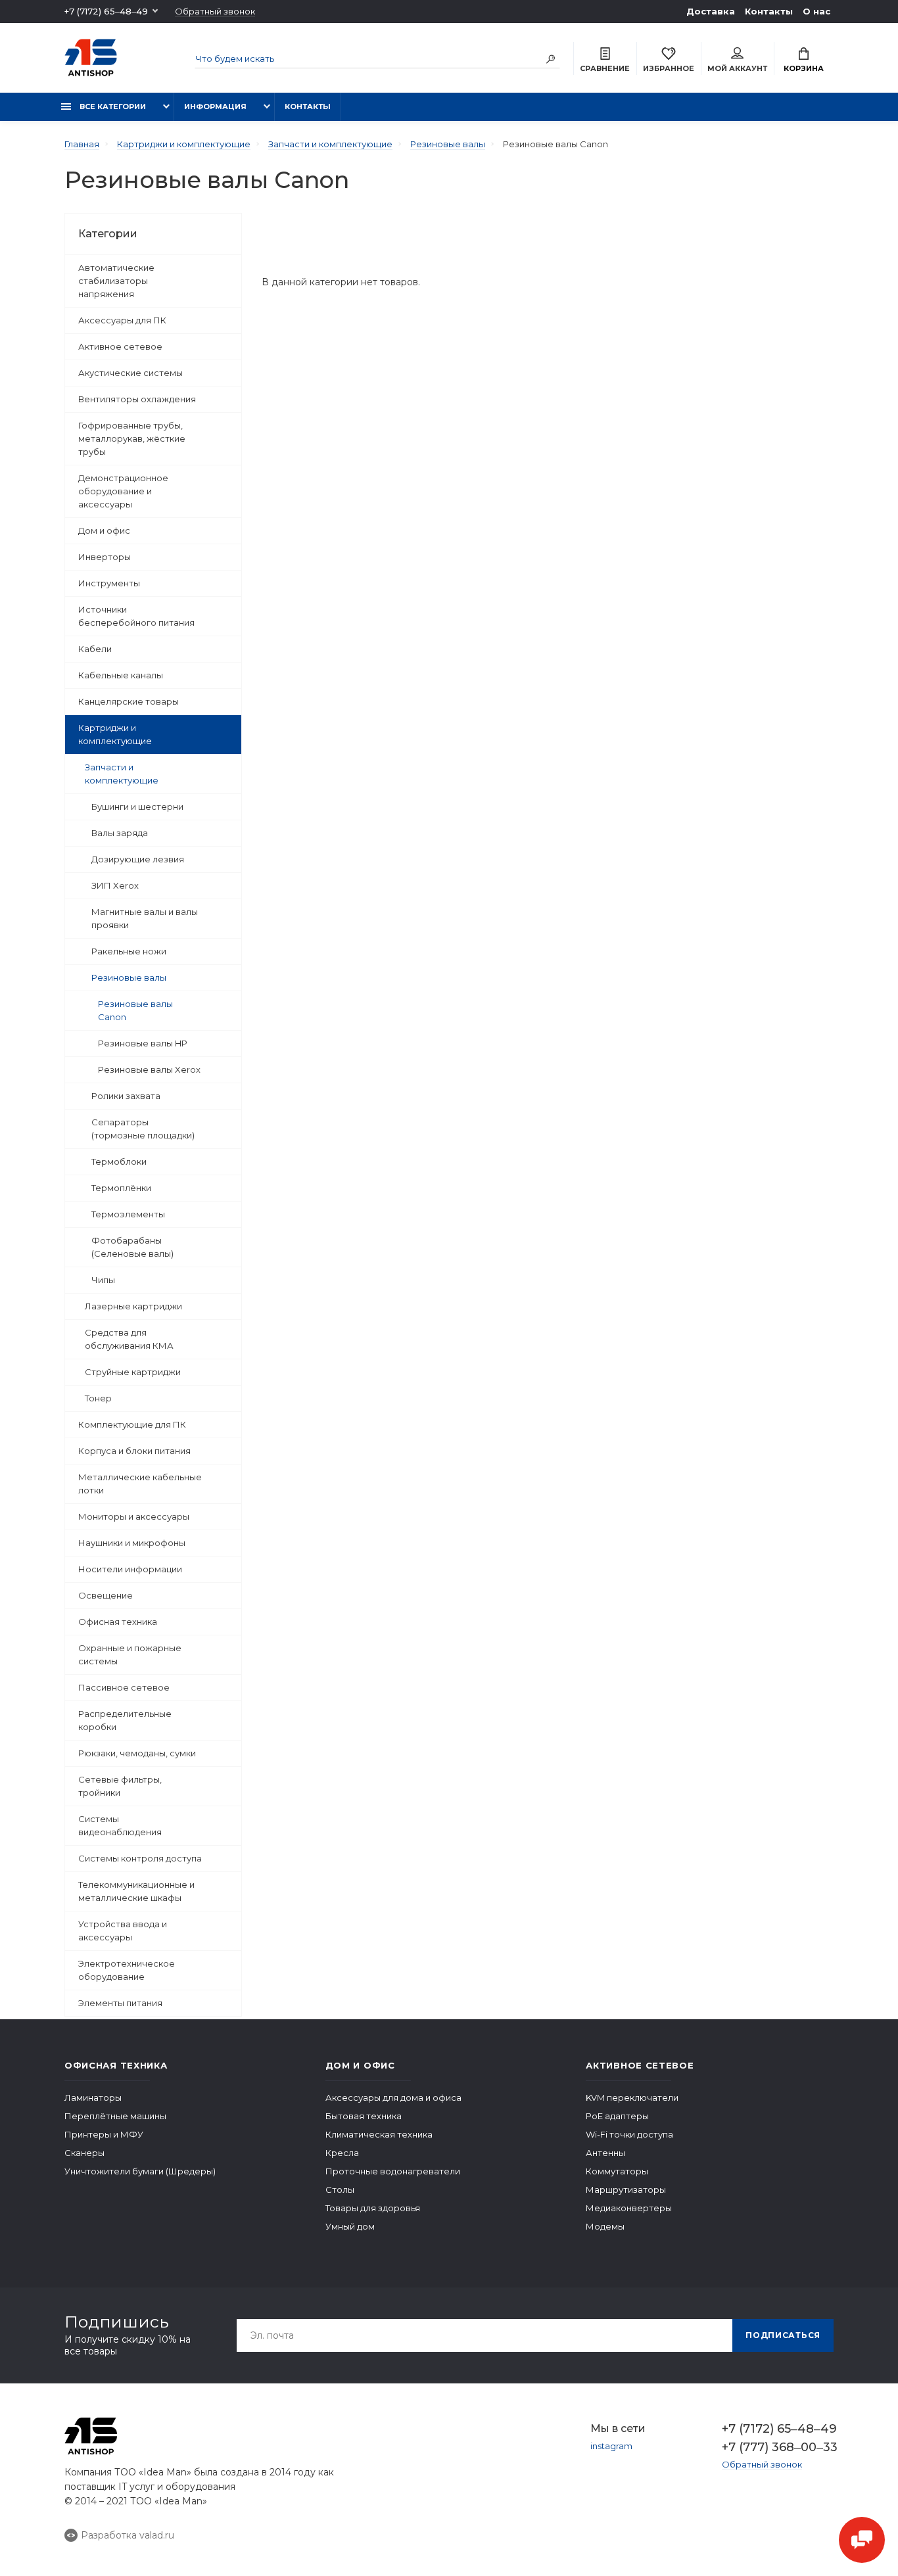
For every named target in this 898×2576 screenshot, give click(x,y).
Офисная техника (118, 1622)
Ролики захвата (126, 1096)
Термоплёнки (121, 1188)
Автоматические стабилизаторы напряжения (116, 281)
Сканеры (84, 2153)
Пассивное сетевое (124, 1687)
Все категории (112, 106)
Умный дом (350, 2226)
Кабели (95, 649)
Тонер (98, 1398)
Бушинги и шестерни (137, 807)
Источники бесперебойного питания (136, 616)
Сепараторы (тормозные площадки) (143, 1129)
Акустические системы (130, 373)
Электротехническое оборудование (127, 1970)
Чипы (103, 1280)
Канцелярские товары (129, 701)
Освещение (106, 1595)
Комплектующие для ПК (132, 1424)
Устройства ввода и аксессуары (123, 1931)
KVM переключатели (632, 2097)
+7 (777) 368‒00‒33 (778, 2447)
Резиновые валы (129, 977)
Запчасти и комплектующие (122, 774)
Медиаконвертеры (629, 2208)
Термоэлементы (128, 1214)
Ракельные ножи (129, 951)
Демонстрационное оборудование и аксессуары (123, 491)
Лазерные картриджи (133, 1306)
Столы (340, 2190)
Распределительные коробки (125, 1720)
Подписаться (783, 2335)
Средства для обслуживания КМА (129, 1339)
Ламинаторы (93, 2097)
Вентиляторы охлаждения (137, 399)
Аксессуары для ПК (122, 320)
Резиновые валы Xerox (149, 1069)
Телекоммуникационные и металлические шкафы (136, 1891)
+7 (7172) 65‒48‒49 (106, 11)
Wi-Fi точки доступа (629, 2134)
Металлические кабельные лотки (140, 1484)
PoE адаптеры (617, 2116)
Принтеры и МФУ (104, 2134)
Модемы (605, 2226)
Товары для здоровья (373, 2208)
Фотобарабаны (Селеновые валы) (132, 1247)
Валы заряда (120, 833)
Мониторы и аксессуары (134, 1516)
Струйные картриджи (133, 1372)
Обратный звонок (215, 12)
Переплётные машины (115, 2116)
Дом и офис (104, 530)
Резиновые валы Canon (135, 1010)
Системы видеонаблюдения (120, 1825)
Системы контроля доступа (140, 1858)
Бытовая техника (364, 2116)
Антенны (605, 2153)
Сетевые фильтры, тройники (120, 1786)
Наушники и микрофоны (132, 1543)
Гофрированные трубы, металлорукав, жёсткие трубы (132, 438)
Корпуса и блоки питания (134, 1451)
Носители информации (130, 1569)
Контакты (769, 11)
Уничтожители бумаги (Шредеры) (140, 2171)
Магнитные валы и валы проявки (145, 918)
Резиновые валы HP (143, 1043)
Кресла (342, 2153)
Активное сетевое (120, 346)
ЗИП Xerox (115, 885)
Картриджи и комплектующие (115, 734)
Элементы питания (120, 2003)
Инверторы (105, 557)
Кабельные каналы (121, 675)
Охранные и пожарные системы (130, 1654)
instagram (611, 2446)
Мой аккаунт (737, 68)
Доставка (711, 11)
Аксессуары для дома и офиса (393, 2097)
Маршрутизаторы (626, 2190)
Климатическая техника (379, 2134)
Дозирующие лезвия (138, 859)
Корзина (804, 68)
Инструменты (109, 583)
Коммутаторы (617, 2171)
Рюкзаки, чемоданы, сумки (137, 1753)
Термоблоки (119, 1161)
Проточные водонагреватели (393, 2171)
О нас (816, 11)
